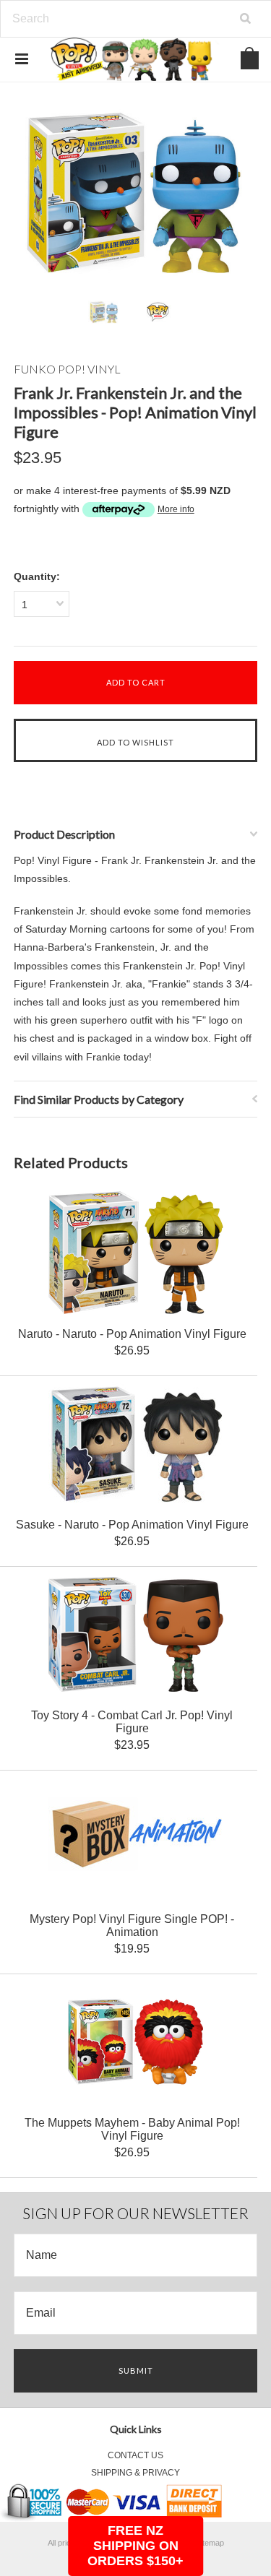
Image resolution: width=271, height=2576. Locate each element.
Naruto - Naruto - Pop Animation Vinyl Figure (132, 1334)
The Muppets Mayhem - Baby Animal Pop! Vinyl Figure (132, 2129)
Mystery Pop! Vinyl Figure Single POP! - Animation (132, 1925)
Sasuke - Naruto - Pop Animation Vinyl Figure (132, 1525)
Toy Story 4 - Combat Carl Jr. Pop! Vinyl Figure (132, 1722)
